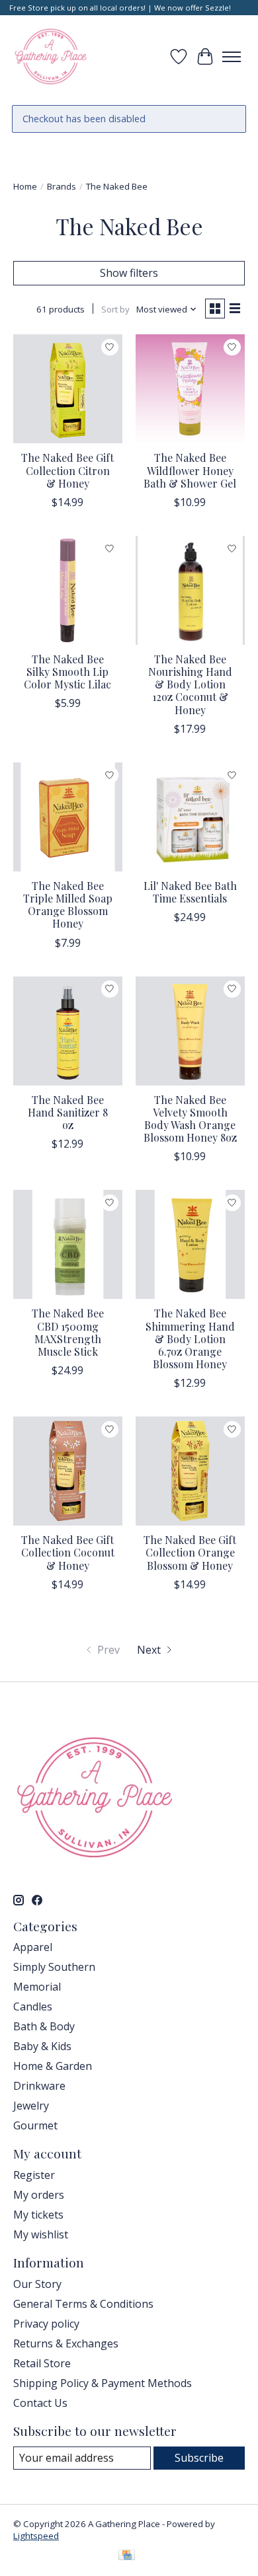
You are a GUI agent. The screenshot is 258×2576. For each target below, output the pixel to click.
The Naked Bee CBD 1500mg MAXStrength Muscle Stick (68, 1332)
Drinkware (39, 2086)
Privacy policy (46, 2324)
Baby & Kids (42, 2046)
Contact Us (40, 2403)
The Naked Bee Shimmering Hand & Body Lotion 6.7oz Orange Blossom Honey (190, 1339)
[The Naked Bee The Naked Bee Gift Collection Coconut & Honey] (68, 1471)
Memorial (37, 1987)
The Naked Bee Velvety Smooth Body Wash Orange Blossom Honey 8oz (190, 1119)
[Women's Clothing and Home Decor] (51, 56)
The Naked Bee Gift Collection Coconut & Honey (68, 1552)
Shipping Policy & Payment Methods (103, 2383)
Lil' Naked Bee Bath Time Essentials (190, 892)
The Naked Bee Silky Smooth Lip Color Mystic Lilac (67, 672)
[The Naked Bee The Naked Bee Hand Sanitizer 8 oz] (68, 1031)
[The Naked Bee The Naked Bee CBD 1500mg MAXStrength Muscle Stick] (68, 1244)
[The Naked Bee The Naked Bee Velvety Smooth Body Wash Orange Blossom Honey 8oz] (190, 1031)
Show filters (129, 273)
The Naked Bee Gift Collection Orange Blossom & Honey (190, 1552)
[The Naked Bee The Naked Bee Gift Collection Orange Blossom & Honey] (190, 1471)
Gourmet (35, 2125)
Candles (33, 2006)
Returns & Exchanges (66, 2343)
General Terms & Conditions (83, 2304)
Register (34, 2175)
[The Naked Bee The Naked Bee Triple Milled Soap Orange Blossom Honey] (68, 817)
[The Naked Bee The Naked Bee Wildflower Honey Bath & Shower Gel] (190, 389)
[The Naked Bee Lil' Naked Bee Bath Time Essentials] (190, 817)
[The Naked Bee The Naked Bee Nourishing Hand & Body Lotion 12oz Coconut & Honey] (190, 590)
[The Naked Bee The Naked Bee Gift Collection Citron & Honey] (68, 389)
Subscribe (199, 2458)
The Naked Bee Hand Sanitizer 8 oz (68, 1112)
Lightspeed (36, 2536)
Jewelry (31, 2106)
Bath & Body (44, 2026)
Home (25, 186)
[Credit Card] (127, 2556)
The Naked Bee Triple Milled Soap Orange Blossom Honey (68, 905)
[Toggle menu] (232, 57)
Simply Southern (54, 1967)
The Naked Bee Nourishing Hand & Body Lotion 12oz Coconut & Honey (190, 684)
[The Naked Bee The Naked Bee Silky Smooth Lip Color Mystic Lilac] (68, 590)
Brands (62, 186)
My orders (39, 2195)
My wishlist (41, 2234)
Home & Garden (53, 2066)
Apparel (33, 1947)
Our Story (37, 2284)
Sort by (115, 309)
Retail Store (42, 2363)
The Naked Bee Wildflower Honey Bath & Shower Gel (190, 470)
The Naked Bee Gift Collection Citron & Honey (67, 470)
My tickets (38, 2215)
